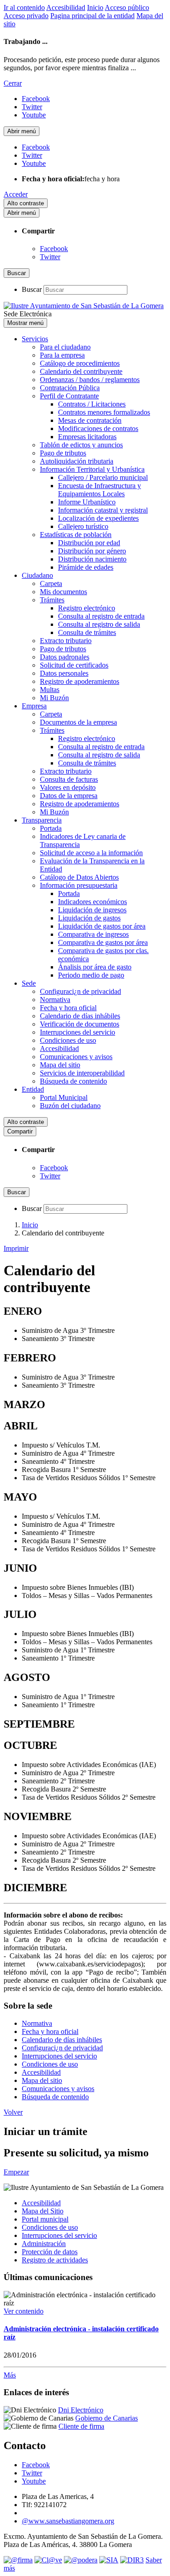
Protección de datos (50, 2252)
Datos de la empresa (69, 796)
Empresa (34, 706)
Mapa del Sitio (43, 2211)
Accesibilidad (66, 7)
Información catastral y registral (103, 510)
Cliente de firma (81, 2426)
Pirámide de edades (86, 567)
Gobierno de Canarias (107, 2418)
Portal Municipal (64, 1097)
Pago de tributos (63, 453)
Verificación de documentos (80, 1024)
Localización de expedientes (98, 518)
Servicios (35, 339)
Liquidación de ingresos (92, 910)
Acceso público (127, 7)
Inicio (95, 7)
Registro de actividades (55, 2260)
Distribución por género (92, 551)
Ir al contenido (24, 7)
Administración (44, 2244)
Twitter (50, 257)
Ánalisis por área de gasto (95, 967)
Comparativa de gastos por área (103, 942)
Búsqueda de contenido (73, 1081)
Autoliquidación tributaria (77, 461)
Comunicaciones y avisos (76, 1057)
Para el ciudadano (65, 347)
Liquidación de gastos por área (102, 926)
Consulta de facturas (69, 779)
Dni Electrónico (81, 2410)
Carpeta (51, 583)
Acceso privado (26, 16)
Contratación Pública (70, 388)
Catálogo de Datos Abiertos (79, 877)
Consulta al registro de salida (99, 624)
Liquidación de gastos (89, 918)
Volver (13, 2112)
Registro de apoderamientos (80, 681)
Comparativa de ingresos (93, 934)
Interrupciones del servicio (78, 1032)
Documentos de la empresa (78, 722)
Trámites (52, 600)
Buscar (32, 289)
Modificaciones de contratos (98, 429)
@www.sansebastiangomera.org (68, 2521)
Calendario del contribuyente (81, 371)
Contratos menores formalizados (104, 412)
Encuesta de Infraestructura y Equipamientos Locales (100, 490)
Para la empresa (62, 355)
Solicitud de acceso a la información (91, 853)
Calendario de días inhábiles (80, 1016)
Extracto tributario (66, 641)
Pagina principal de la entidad (92, 16)
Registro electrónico (87, 608)
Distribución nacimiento (92, 559)
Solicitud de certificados (74, 665)
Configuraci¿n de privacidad (80, 991)
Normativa (55, 1000)
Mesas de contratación (90, 420)
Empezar (16, 2172)
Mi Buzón (54, 698)
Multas (50, 690)
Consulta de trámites (87, 632)
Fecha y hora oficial (68, 1008)
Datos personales (64, 673)
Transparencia (42, 820)
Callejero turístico (83, 526)
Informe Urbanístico (87, 502)
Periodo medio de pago (91, 975)
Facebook (54, 249)
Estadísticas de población (76, 535)
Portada (51, 828)
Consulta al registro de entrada (101, 616)
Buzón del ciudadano (70, 1106)
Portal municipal (45, 2219)
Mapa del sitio (60, 1065)
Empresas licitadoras (87, 437)
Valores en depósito (68, 787)
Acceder (16, 194)
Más (10, 2375)
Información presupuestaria (79, 885)
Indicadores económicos (92, 902)
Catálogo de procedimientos (80, 363)
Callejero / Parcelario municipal (103, 477)
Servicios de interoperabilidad (82, 1073)
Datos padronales (65, 657)
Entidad (33, 1089)
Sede (29, 983)
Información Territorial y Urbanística (92, 469)
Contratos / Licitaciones (92, 404)
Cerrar (13, 83)
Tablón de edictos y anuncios (81, 445)
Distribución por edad (89, 543)
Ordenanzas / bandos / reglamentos (90, 380)
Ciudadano (37, 575)
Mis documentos (63, 592)
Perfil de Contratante (69, 396)
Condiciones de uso (68, 1040)
